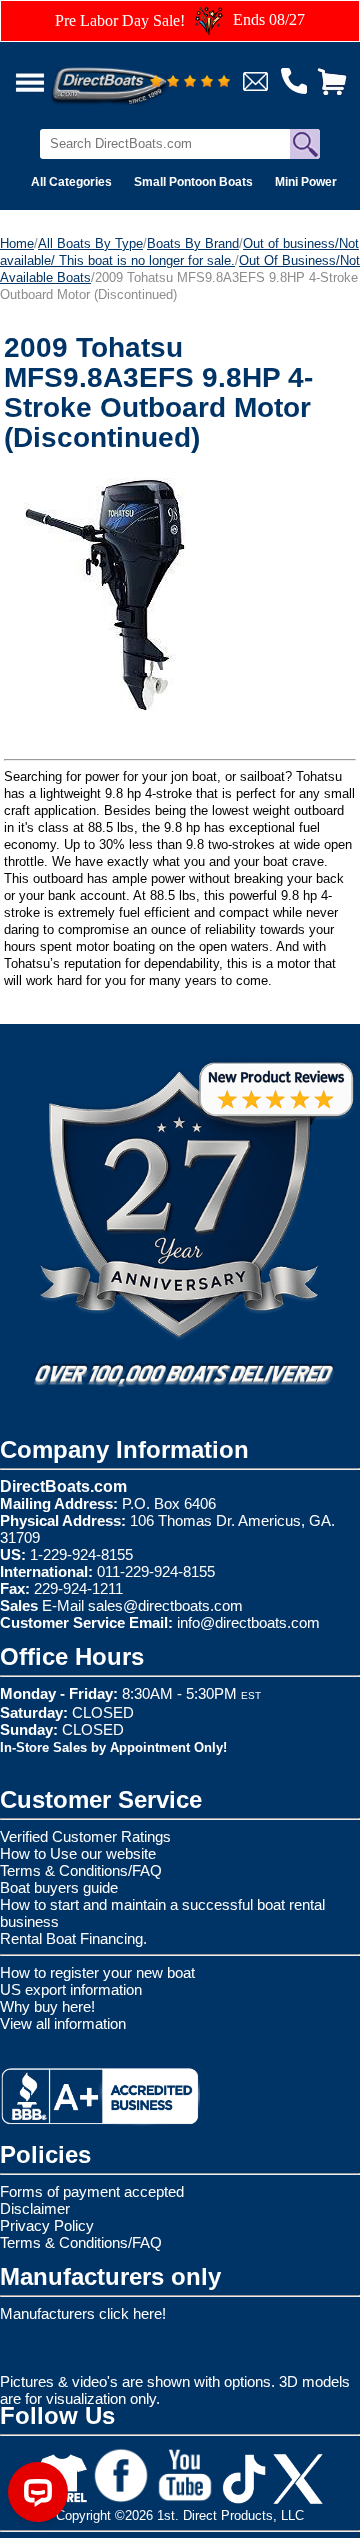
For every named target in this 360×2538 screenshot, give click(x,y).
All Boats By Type (90, 243)
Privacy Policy (47, 2225)
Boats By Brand (193, 243)
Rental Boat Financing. (73, 1938)
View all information (63, 2023)
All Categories (71, 182)
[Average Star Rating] (190, 82)
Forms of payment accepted (92, 2191)
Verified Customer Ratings (85, 1836)
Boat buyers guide (59, 1887)
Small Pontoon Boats (193, 182)
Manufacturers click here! (83, 2313)
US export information (71, 1989)
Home (17, 243)
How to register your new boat (97, 1972)
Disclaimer (35, 2208)
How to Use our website (78, 1853)
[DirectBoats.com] (135, 74)
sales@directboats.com (165, 1605)
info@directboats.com (248, 1622)
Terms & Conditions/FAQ (81, 1870)
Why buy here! (47, 2006)
